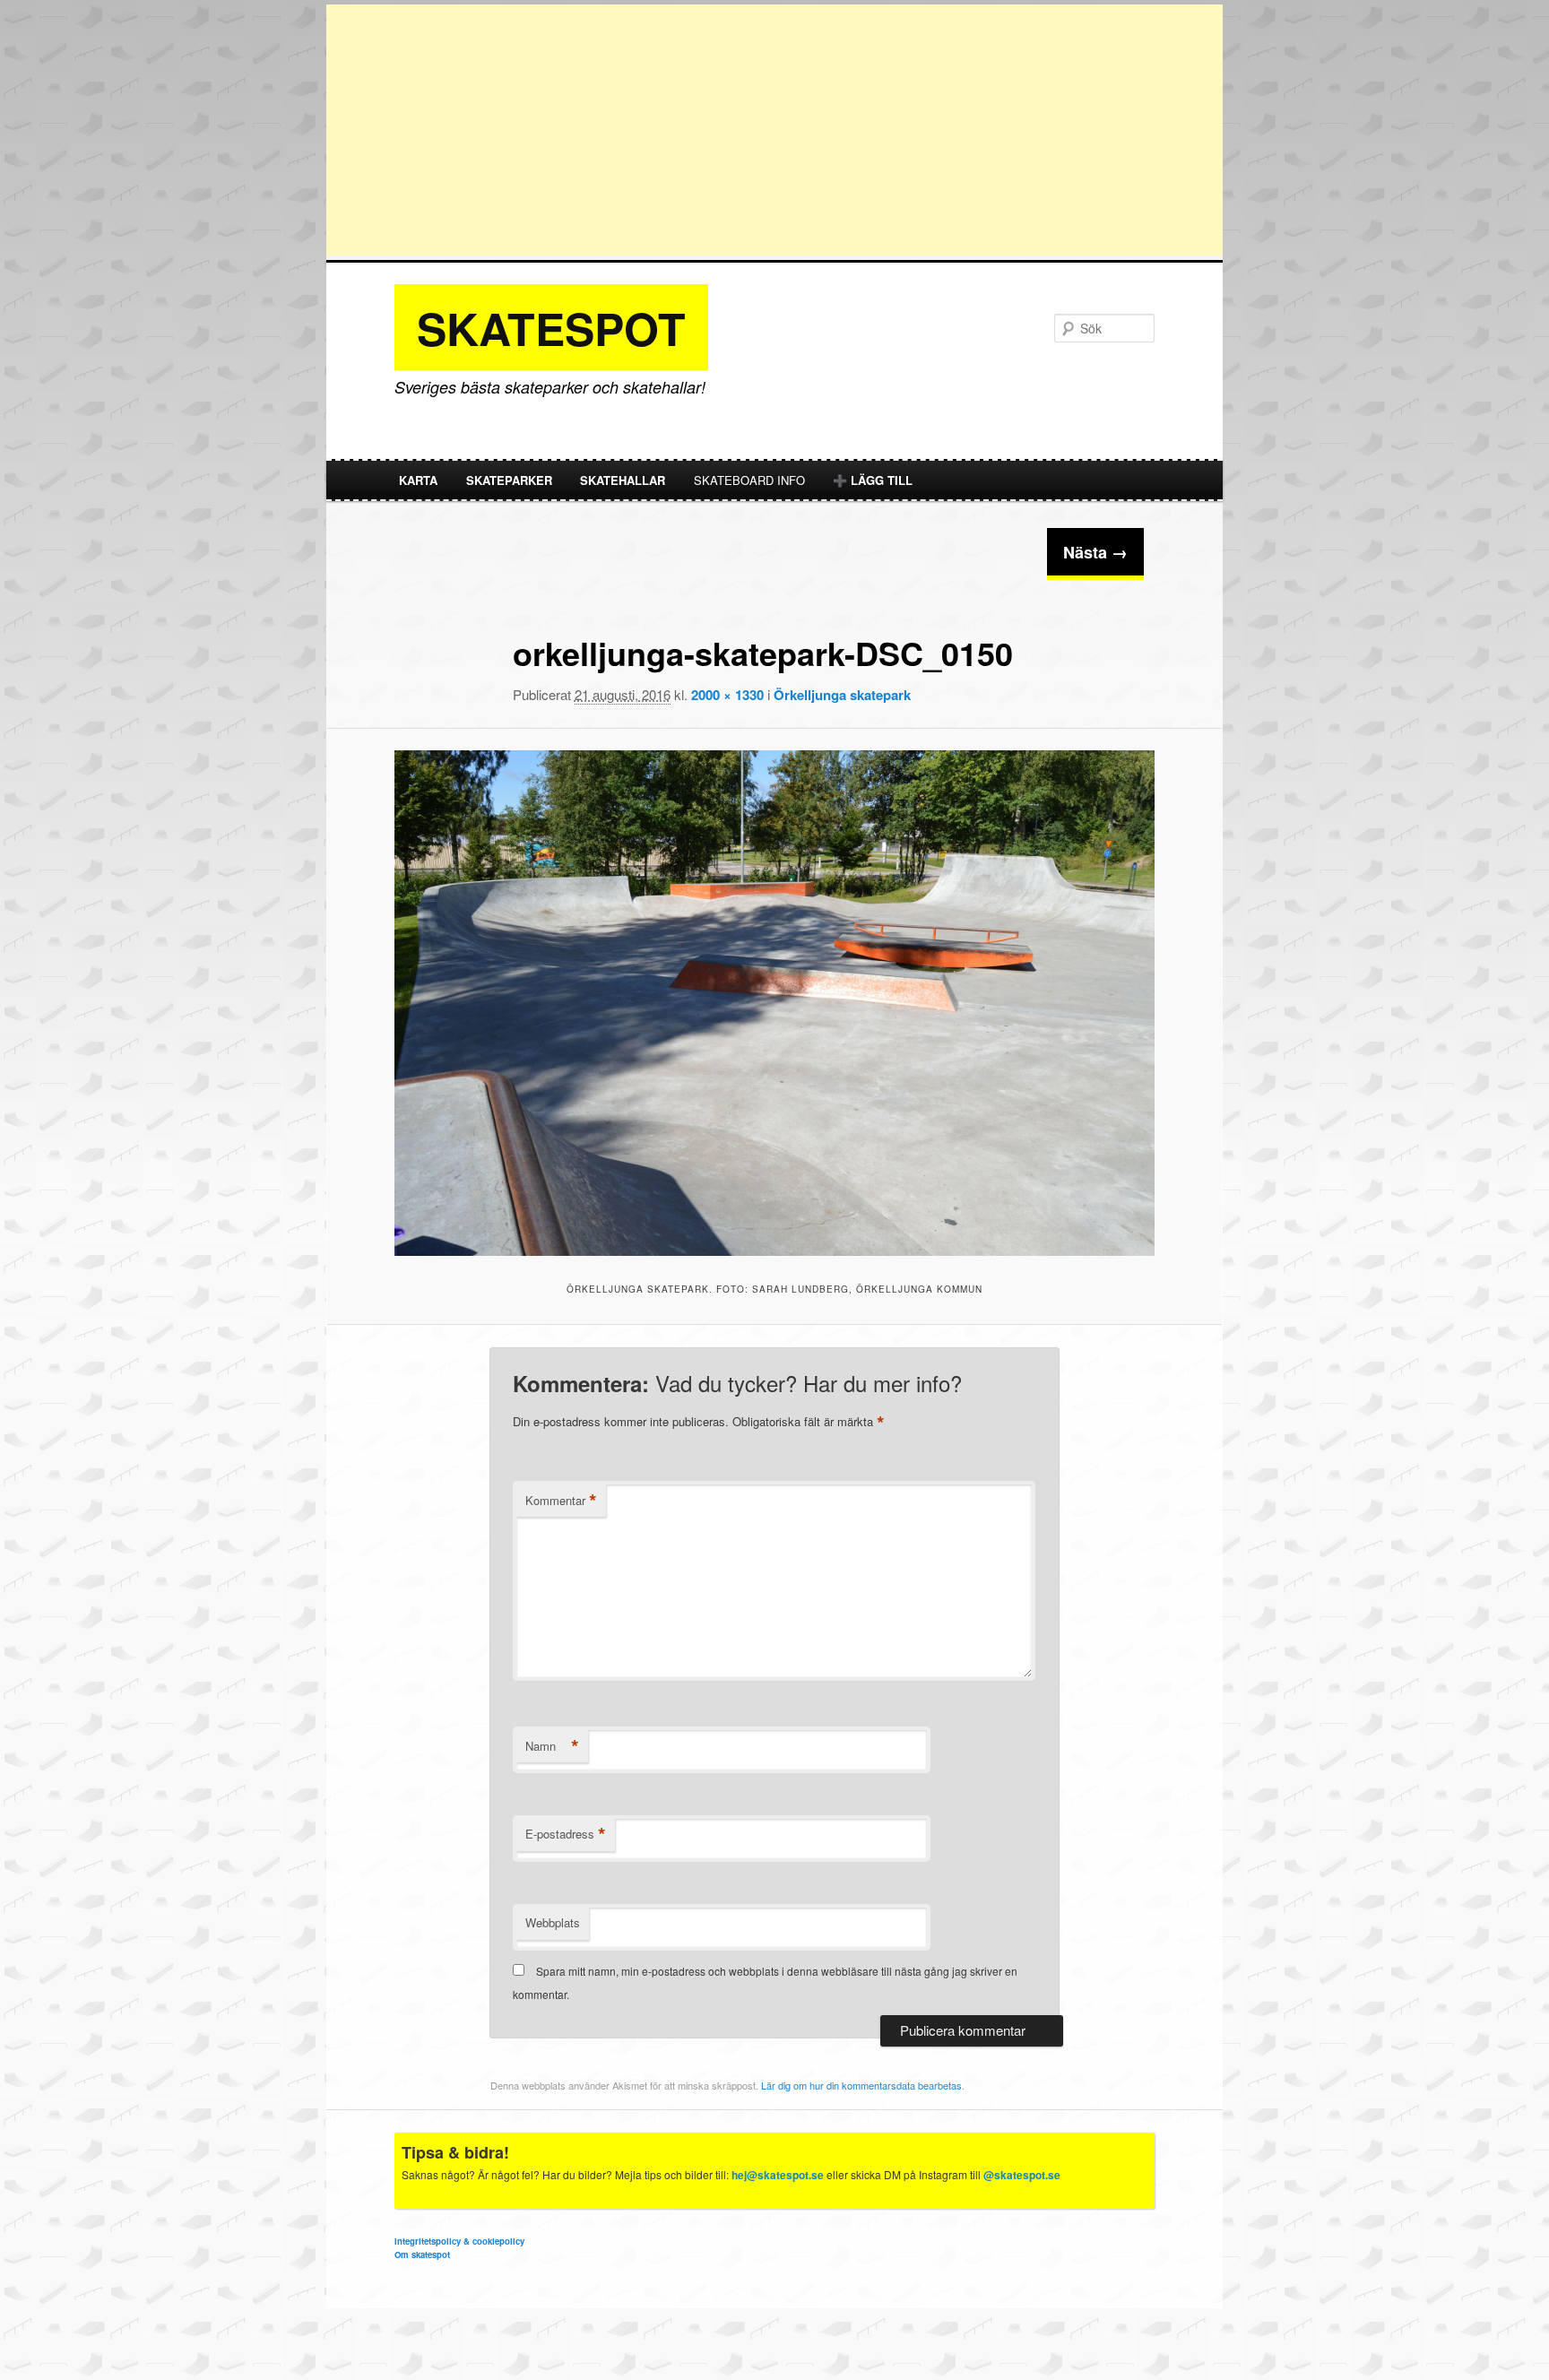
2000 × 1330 (727, 695)
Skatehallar (623, 480)
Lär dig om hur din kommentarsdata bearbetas (861, 2085)
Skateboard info (749, 480)
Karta (418, 480)
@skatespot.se (1022, 2175)
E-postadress (566, 1834)
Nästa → (1095, 552)
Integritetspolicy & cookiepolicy (459, 2241)
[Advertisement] (774, 130)
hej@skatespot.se (778, 2175)
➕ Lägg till (873, 480)
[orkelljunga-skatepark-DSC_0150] (774, 1003)
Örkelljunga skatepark (842, 695)
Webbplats (553, 1922)
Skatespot (551, 328)
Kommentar (561, 1501)
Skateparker (509, 480)
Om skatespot (422, 2255)
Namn (552, 1746)
